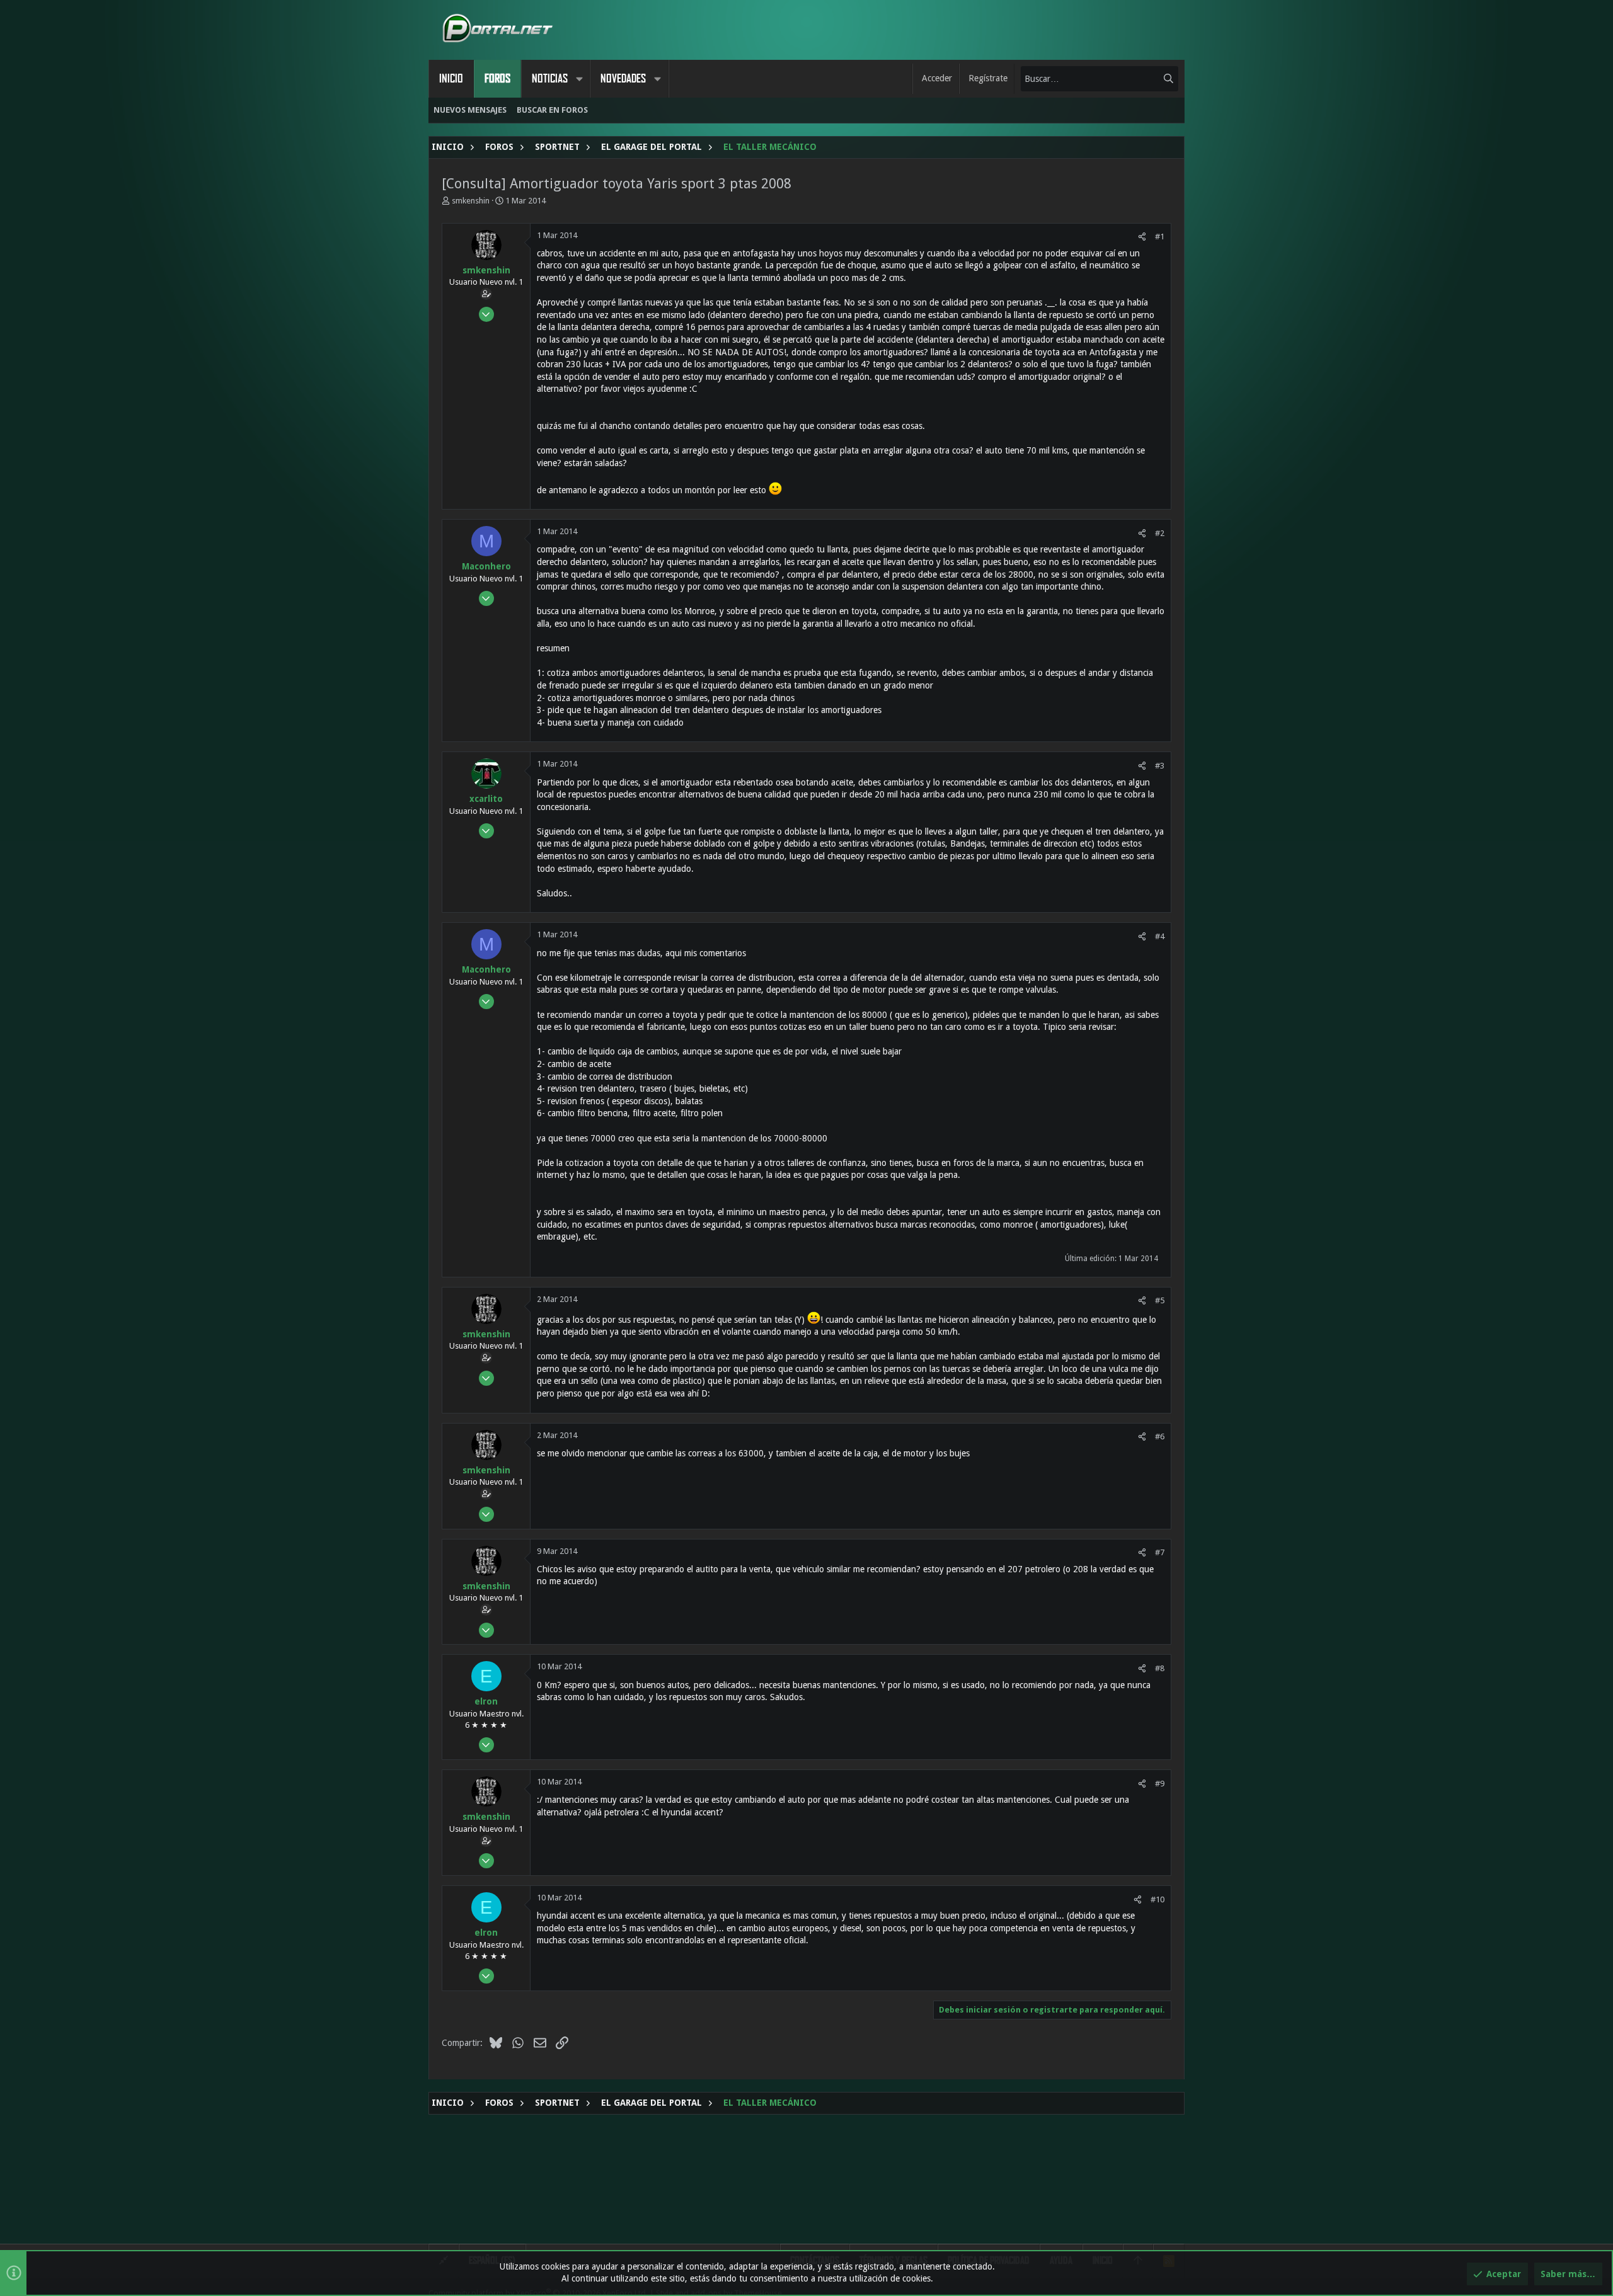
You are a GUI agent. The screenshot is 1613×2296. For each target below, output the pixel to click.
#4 (1160, 936)
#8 (1160, 1668)
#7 (1160, 1552)
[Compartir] (1142, 237)
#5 (1160, 1300)
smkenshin (471, 201)
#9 (1160, 1784)
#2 (1160, 533)
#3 (1160, 766)
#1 (1160, 237)
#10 (1157, 1899)
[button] (579, 79)
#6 (1160, 1436)
